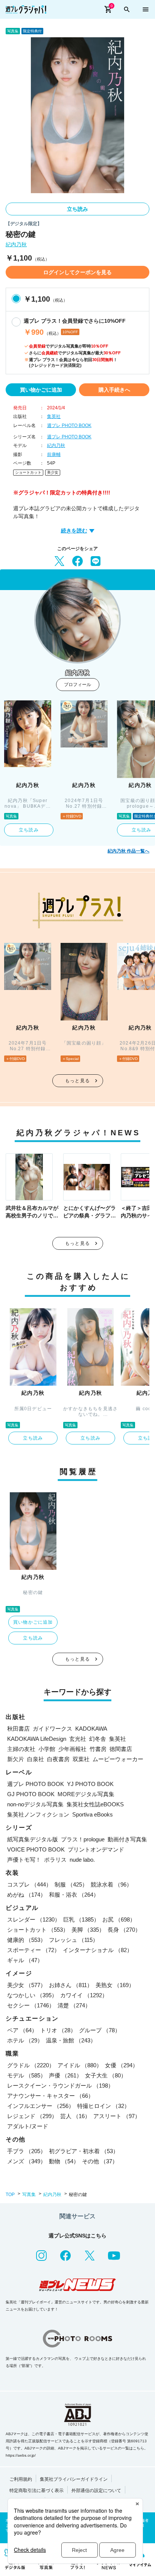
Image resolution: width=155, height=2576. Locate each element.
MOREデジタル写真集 (86, 1794)
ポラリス (55, 1860)
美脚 (88, 1930)
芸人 (75, 2116)
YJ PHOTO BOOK (90, 1784)
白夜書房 (58, 1759)
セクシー (31, 2005)
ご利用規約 (21, 2479)
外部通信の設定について (96, 2491)
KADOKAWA (91, 1729)
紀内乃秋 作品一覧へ (128, 851)
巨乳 (81, 1919)
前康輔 (54, 454)
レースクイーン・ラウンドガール (60, 2086)
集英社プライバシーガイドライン (74, 2479)
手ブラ (27, 2151)
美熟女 (115, 1985)
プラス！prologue (83, 1839)
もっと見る (77, 1081)
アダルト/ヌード (28, 2126)
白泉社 (36, 1759)
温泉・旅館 (71, 2040)
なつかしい (32, 1995)
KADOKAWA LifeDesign (37, 1739)
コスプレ (29, 1884)
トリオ (58, 2030)
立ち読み (77, 209)
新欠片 (16, 1759)
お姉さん (71, 1985)
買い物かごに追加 (41, 390)
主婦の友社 (21, 1749)
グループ (100, 2030)
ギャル (25, 1960)
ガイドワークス (52, 1729)
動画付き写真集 (127, 1839)
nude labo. (82, 1860)
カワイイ (84, 1995)
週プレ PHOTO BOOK (69, 426)
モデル (27, 2075)
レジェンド (32, 2116)
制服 (71, 1884)
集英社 (54, 416)
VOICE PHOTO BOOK (36, 1849)
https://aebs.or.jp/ (21, 2455)
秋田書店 (18, 1729)
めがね (27, 1895)
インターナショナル (98, 1950)
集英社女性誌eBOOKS (95, 1804)
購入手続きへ (114, 390)
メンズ (27, 2161)
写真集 (29, 2195)
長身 (124, 1930)
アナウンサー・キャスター (50, 2096)
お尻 (119, 1919)
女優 (122, 2065)
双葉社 (81, 1759)
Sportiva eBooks (93, 1814)
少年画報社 (72, 1749)
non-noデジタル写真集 (35, 1804)
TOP (10, 2195)
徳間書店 (121, 1749)
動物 (64, 2161)
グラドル (31, 2065)
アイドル (80, 2065)
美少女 (53, 472)
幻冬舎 (98, 1739)
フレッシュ (74, 1940)
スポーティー (33, 1950)
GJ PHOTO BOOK (31, 1794)
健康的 (27, 1940)
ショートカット (28, 472)
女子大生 (106, 2075)
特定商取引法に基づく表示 (36, 2491)
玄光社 (78, 1739)
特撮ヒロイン (103, 2106)
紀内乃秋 (16, 245)
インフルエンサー (41, 2106)
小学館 (47, 1749)
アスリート (117, 2116)
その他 (100, 2161)
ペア (22, 2030)
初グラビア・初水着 (84, 2151)
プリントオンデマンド (96, 1849)
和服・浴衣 (74, 1895)
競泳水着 (111, 1884)
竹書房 (98, 1749)
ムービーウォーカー (118, 1759)
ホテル (25, 2040)
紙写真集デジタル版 (33, 1839)
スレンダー (34, 1919)
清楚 (74, 2005)
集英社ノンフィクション (38, 1814)
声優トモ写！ (24, 1860)
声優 (65, 2075)
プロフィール (77, 685)
